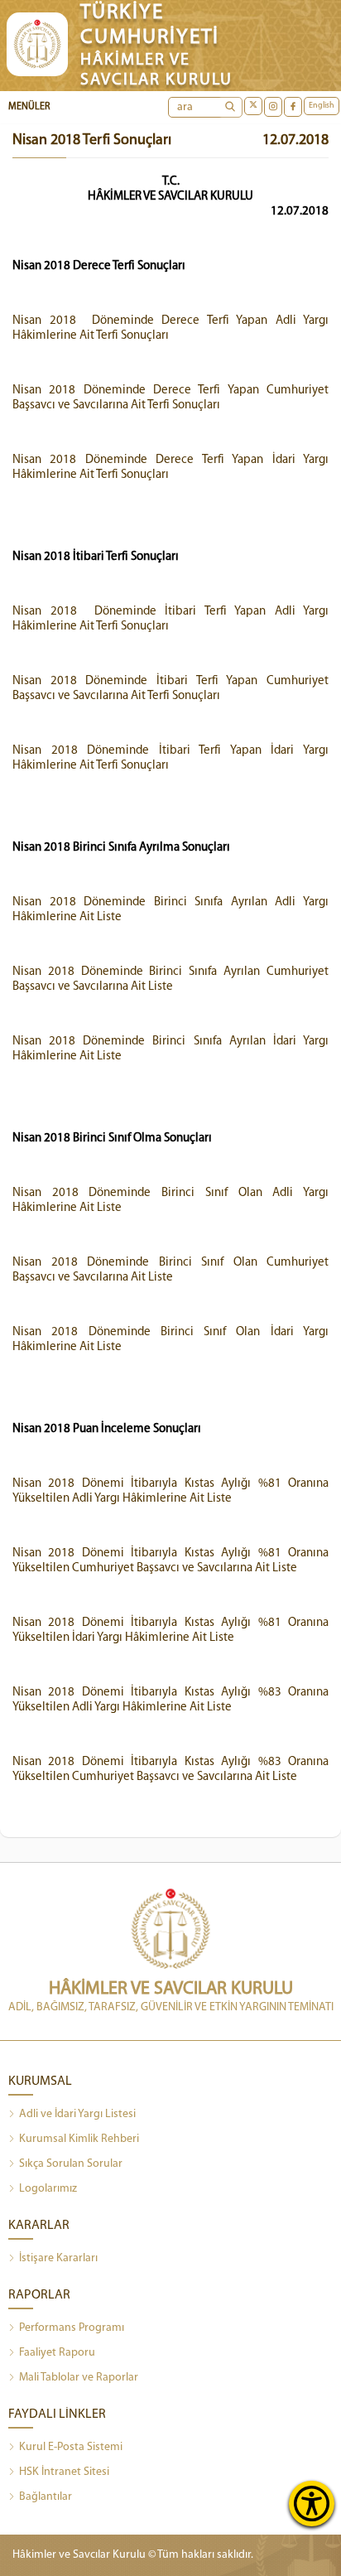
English (322, 106)
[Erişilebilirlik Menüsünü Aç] (312, 2504)
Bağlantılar (46, 2497)
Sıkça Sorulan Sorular (71, 2164)
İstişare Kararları (58, 2258)
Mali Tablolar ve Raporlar (79, 2378)
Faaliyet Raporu (57, 2353)
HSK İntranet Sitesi (64, 2472)
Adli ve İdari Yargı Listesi (77, 2114)
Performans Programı (72, 2328)
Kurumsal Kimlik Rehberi (79, 2139)
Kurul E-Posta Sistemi (71, 2447)
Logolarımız (48, 2189)
